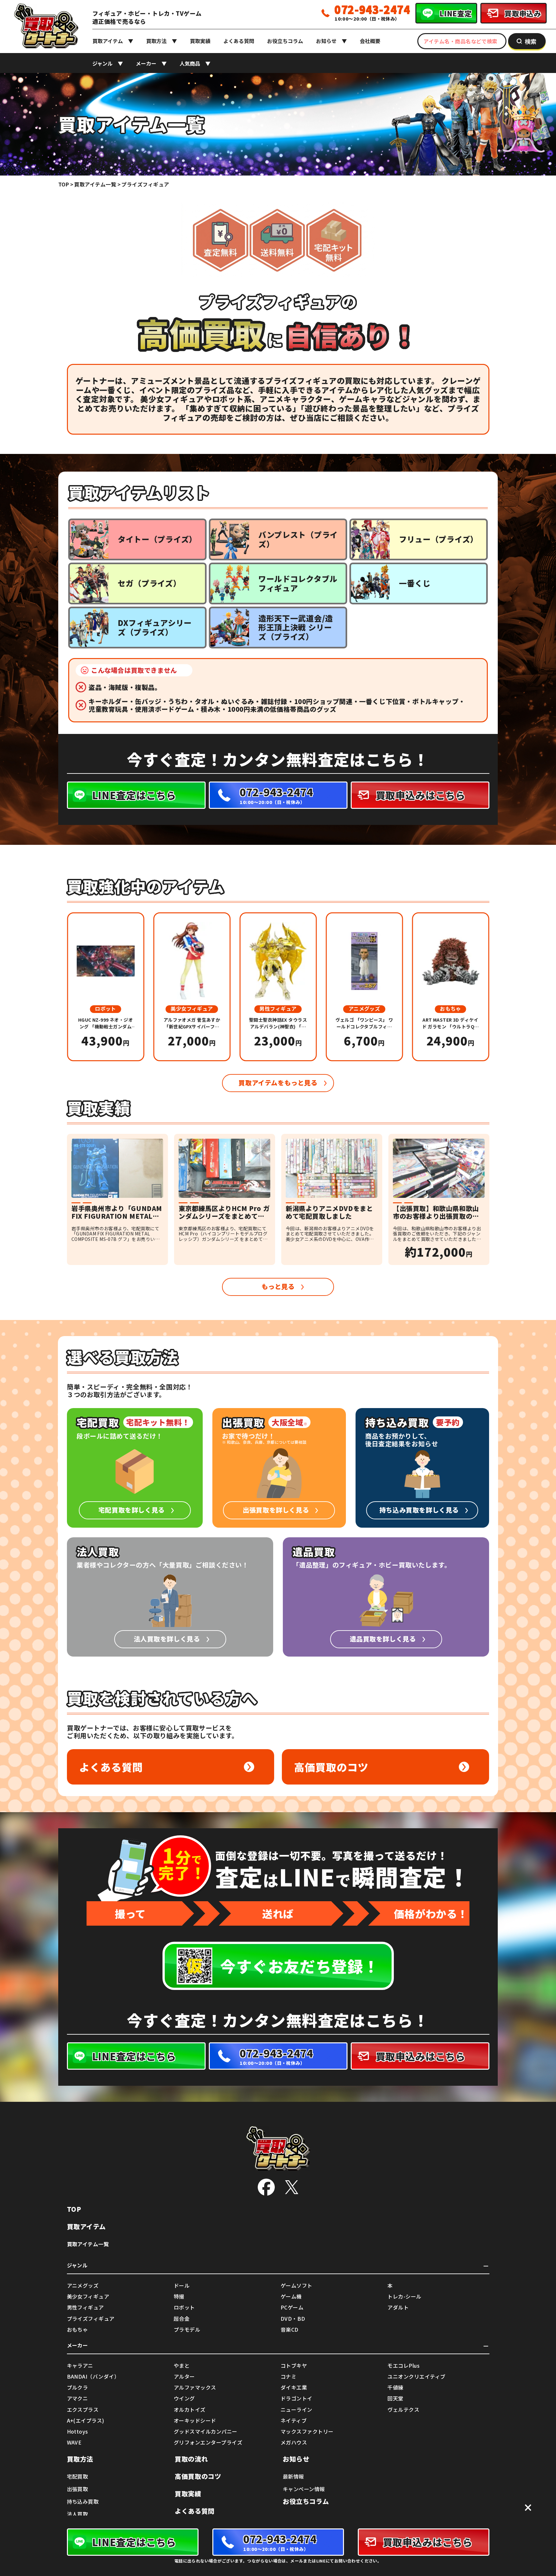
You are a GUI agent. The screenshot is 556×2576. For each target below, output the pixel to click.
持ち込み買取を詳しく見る (419, 1510)
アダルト (398, 2307)
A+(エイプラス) (86, 2421)
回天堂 (395, 2398)
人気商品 (190, 63)
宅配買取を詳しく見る (132, 1510)
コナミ (288, 2377)
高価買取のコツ (331, 1767)
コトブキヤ (294, 2366)
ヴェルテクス (403, 2410)
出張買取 (78, 2489)
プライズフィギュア (91, 2319)
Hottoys (78, 2431)
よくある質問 (239, 41)
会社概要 (370, 41)
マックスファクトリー (307, 2431)
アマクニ (78, 2398)
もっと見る (278, 1286)
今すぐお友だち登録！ (300, 1966)
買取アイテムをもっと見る (278, 1083)
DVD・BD (293, 2319)
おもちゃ (78, 2330)
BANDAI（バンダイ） (93, 2377)
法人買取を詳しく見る (167, 1639)
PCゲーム (292, 2307)
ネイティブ (294, 2421)
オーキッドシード (195, 2421)
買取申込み (523, 13)
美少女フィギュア (88, 2296)
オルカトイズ (190, 2410)
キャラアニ (80, 2366)
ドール (182, 2286)
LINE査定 (456, 13)
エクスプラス (83, 2410)
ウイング (184, 2398)
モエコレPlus (403, 2366)
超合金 (182, 2319)
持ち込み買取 (83, 2501)
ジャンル (102, 63)
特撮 (179, 2296)
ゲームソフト (297, 2286)
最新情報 (293, 2476)
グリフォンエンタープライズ (208, 2442)
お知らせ (326, 41)
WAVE (74, 2442)
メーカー (146, 63)
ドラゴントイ (297, 2398)
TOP (74, 2209)
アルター (184, 2377)
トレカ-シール (404, 2296)
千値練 (395, 2387)
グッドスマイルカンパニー (206, 2431)
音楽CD (290, 2330)
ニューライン (297, 2410)
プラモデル (187, 2330)
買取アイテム (108, 41)
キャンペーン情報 (304, 2489)
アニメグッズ (83, 2286)
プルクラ (78, 2387)
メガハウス (294, 2442)
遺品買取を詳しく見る (383, 1639)
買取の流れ (191, 2459)
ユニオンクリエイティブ (416, 2377)
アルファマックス (195, 2387)
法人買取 (78, 2514)
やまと (182, 2366)
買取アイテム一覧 (88, 2244)
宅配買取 (78, 2476)
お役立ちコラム (285, 41)
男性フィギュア (85, 2307)
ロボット (184, 2307)
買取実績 (200, 41)
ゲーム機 (291, 2296)
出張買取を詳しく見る (276, 1510)
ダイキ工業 (294, 2387)
